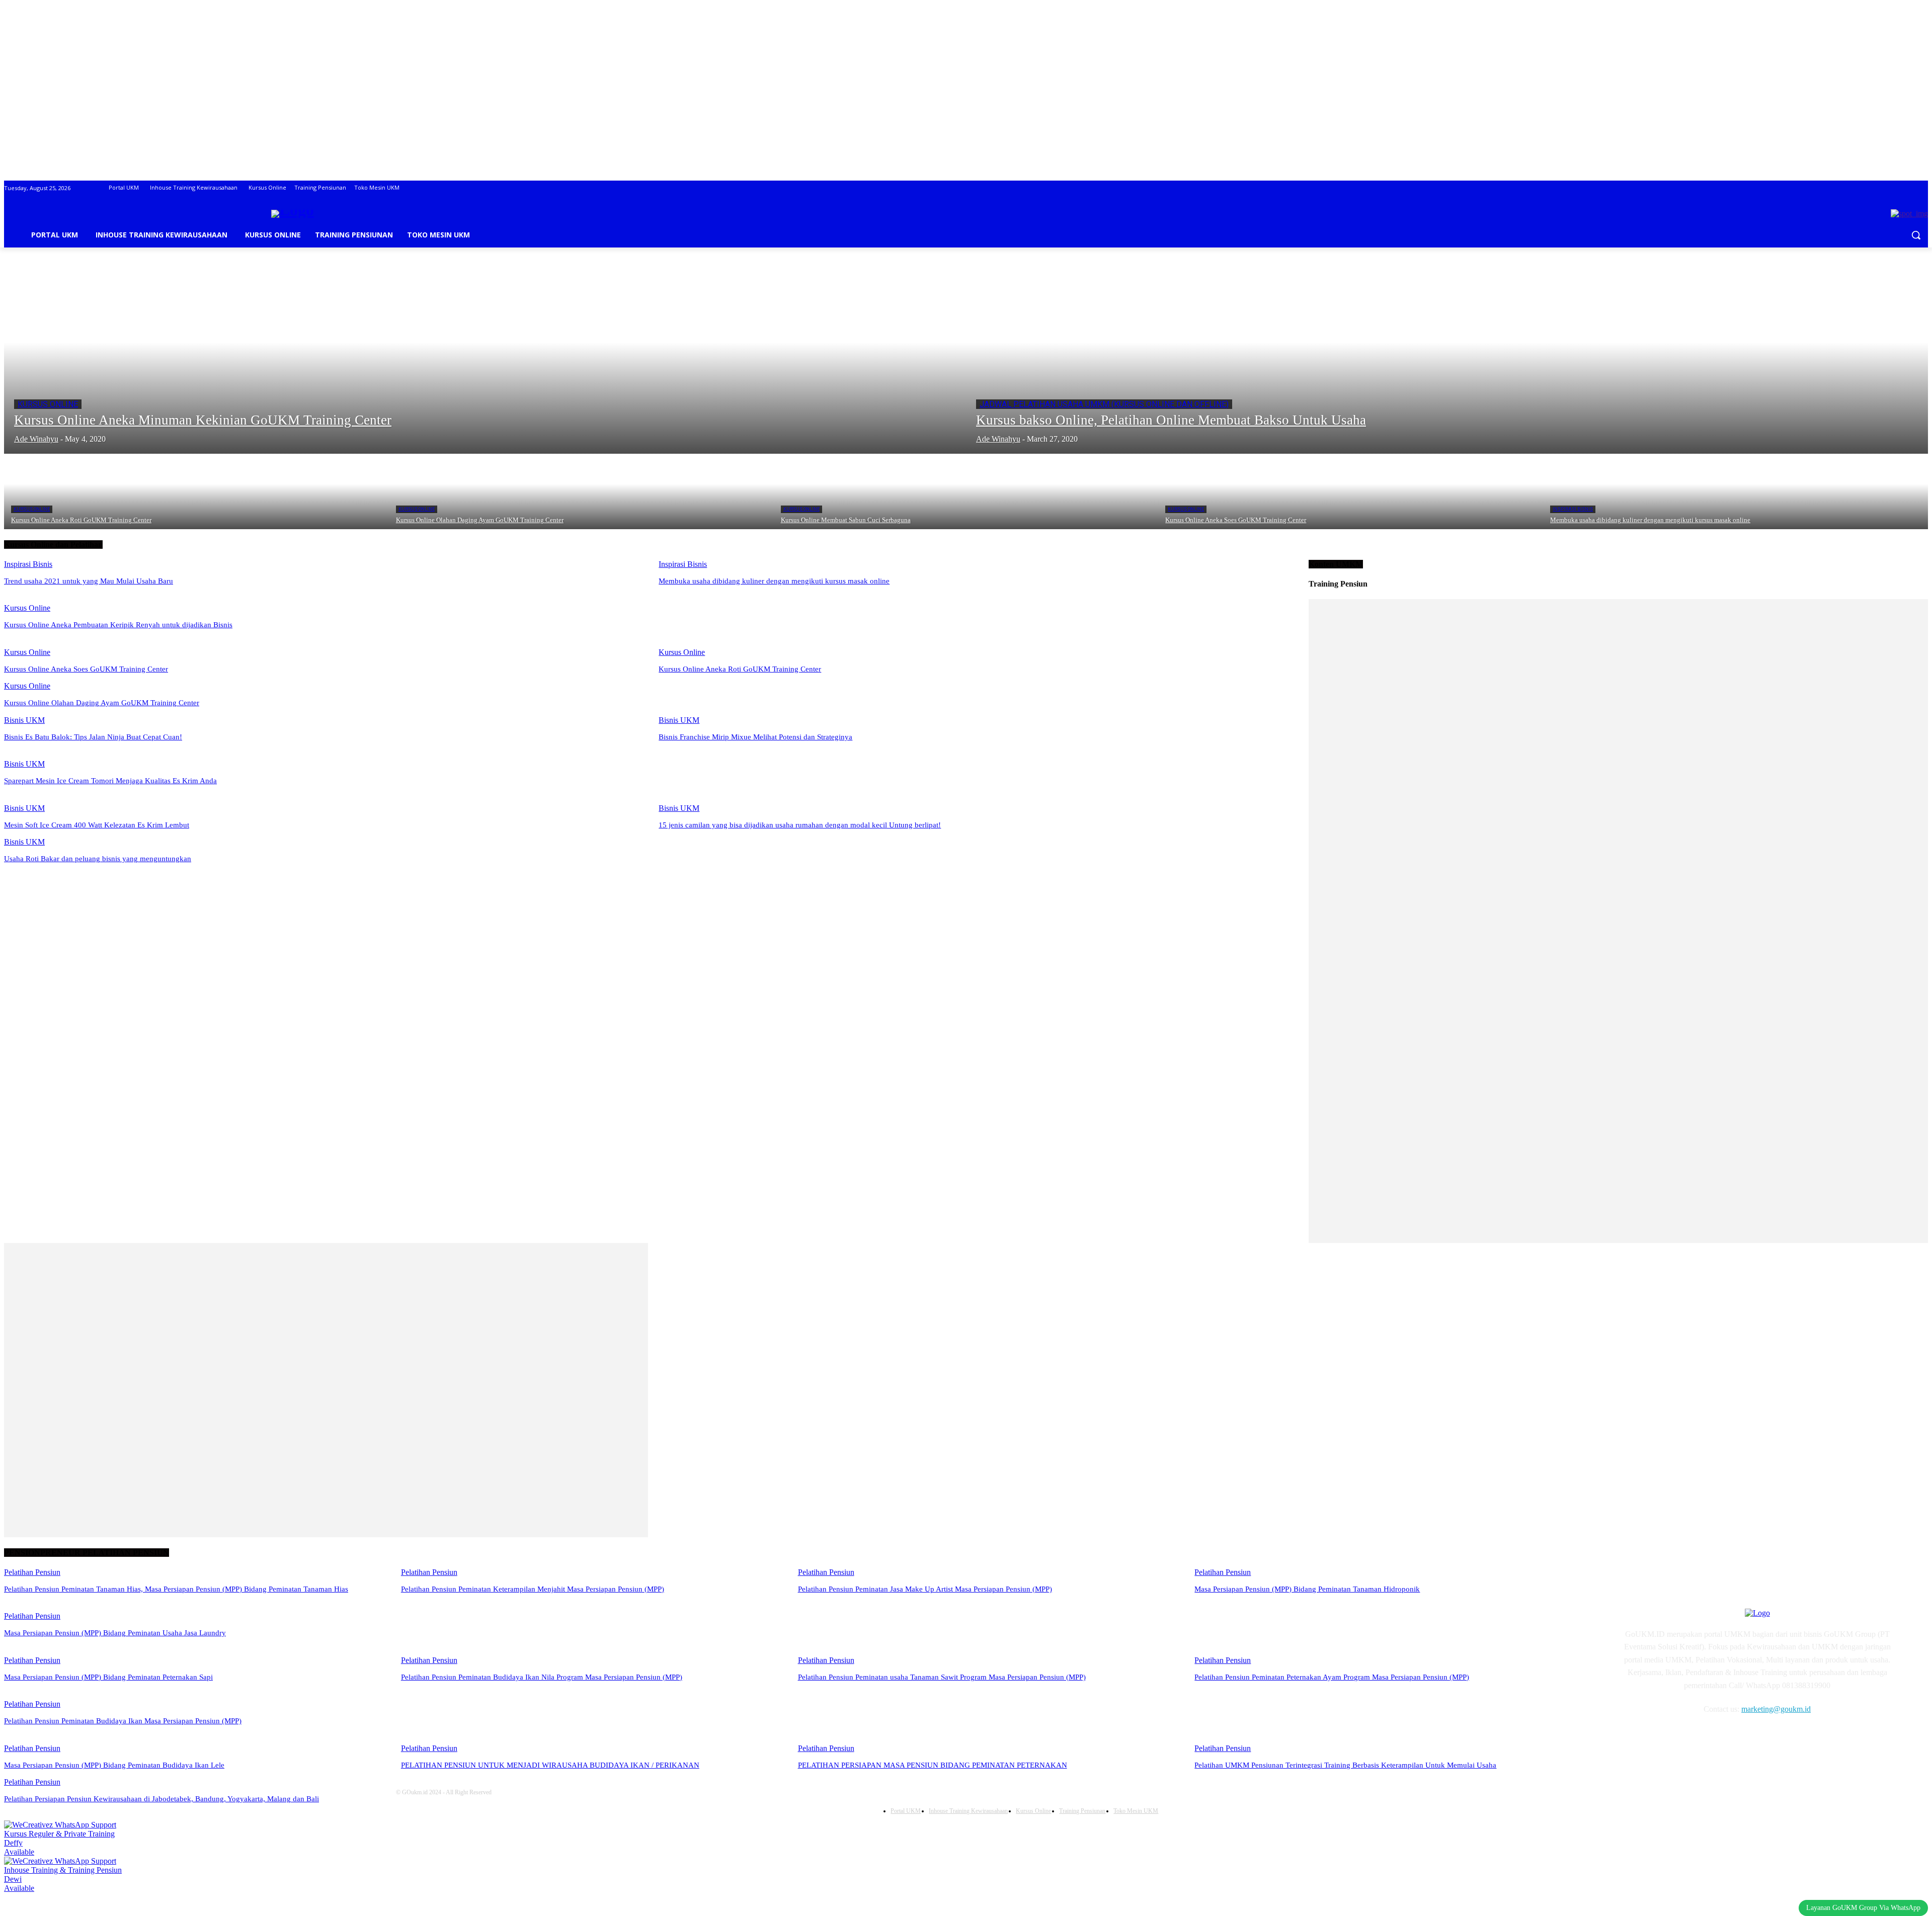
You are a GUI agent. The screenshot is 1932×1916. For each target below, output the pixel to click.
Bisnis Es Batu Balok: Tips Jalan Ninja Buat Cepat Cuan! (93, 737)
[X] (1708, 1738)
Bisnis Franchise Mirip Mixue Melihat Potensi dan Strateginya (755, 737)
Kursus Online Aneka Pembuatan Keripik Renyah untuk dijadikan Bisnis (118, 625)
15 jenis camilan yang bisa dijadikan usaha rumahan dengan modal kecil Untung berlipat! (800, 825)
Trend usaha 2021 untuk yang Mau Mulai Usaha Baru (89, 581)
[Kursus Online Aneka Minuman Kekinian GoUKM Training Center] (485, 361)
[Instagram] (1657, 1738)
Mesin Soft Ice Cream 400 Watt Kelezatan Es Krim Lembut (97, 825)
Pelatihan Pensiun (32, 1572)
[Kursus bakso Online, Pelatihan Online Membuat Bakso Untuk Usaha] (1447, 361)
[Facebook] (1631, 1738)
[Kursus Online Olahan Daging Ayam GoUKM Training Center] (581, 491)
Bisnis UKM (24, 720)
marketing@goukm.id (1776, 1709)
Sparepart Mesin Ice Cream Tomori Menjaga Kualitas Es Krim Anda (110, 781)
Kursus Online (48, 404)
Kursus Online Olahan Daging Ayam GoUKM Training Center (102, 703)
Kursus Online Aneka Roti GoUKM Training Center (740, 669)
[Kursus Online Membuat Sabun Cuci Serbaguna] (966, 491)
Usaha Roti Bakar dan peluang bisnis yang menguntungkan (98, 859)
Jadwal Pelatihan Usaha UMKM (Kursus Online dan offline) (1104, 404)
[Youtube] (1734, 1738)
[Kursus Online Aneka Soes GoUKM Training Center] (1351, 491)
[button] (1916, 235)
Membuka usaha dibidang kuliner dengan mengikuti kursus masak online (774, 581)
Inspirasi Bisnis (1573, 509)
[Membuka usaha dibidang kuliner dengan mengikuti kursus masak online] (1736, 491)
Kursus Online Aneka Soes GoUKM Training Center (86, 669)
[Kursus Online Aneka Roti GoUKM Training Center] (196, 491)
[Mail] (1682, 1738)
